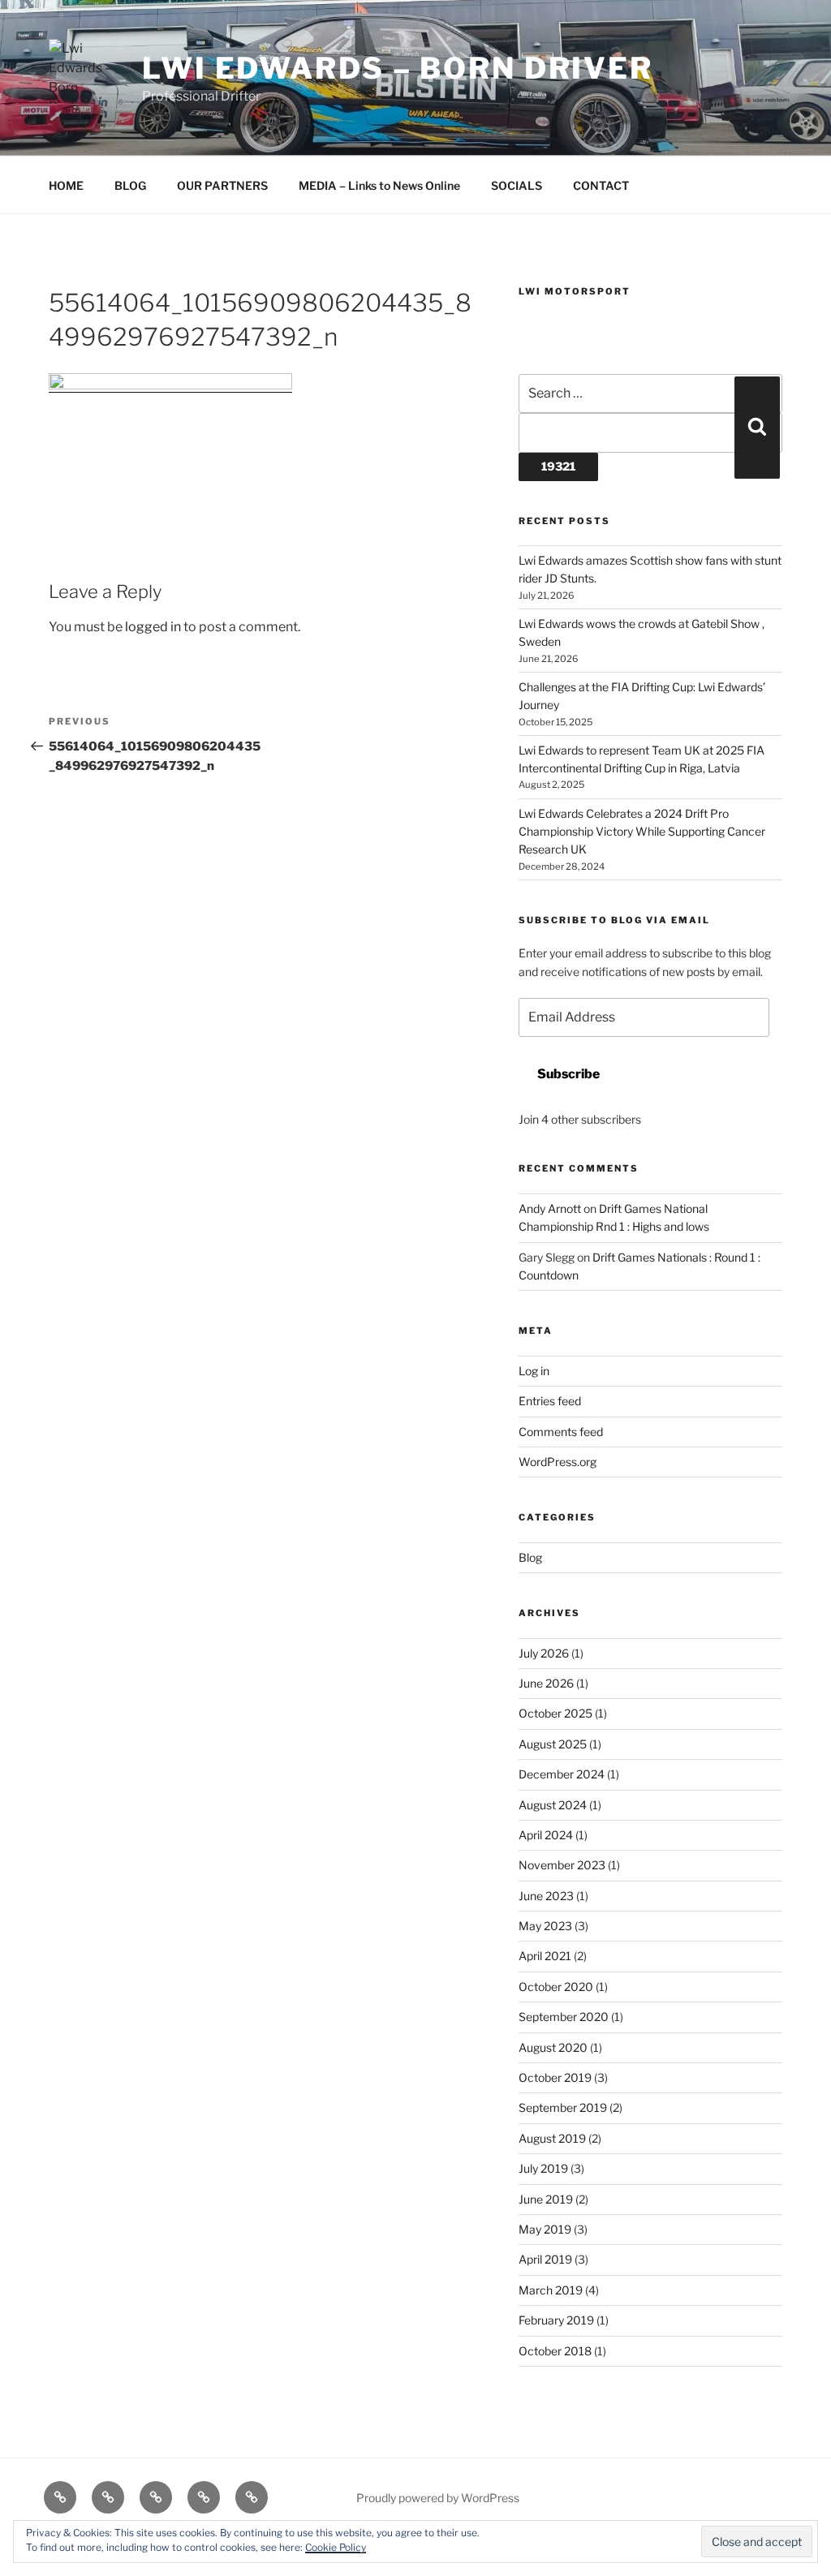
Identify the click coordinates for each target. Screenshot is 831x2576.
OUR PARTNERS (222, 185)
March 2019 (551, 2290)
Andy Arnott (550, 1208)
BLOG (130, 185)
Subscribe (568, 1074)
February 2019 (556, 2320)
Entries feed (550, 1401)
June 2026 (546, 1683)
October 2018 (555, 2351)
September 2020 (564, 2017)
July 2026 (544, 1653)
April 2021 (545, 1956)
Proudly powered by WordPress (438, 2498)
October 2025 (555, 1713)
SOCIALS (517, 185)
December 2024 (562, 1774)
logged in (153, 627)
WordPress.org (558, 1462)
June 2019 (546, 2199)
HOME (66, 185)
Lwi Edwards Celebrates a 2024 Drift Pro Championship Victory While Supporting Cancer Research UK (642, 832)
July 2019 (543, 2168)
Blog (530, 1557)
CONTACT (601, 185)
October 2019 (555, 2077)
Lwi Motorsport (575, 291)
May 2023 (545, 1926)
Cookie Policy (336, 2547)
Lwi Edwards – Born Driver (398, 68)
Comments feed (561, 1432)
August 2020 (553, 2047)
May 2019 (545, 2229)
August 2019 (552, 2138)
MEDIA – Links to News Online (379, 185)
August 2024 (553, 1805)
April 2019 (545, 2259)
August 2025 (553, 1744)
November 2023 (562, 1865)
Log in (534, 1371)
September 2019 (563, 2107)
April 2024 (546, 1835)
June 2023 (546, 1896)
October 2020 (556, 1987)
